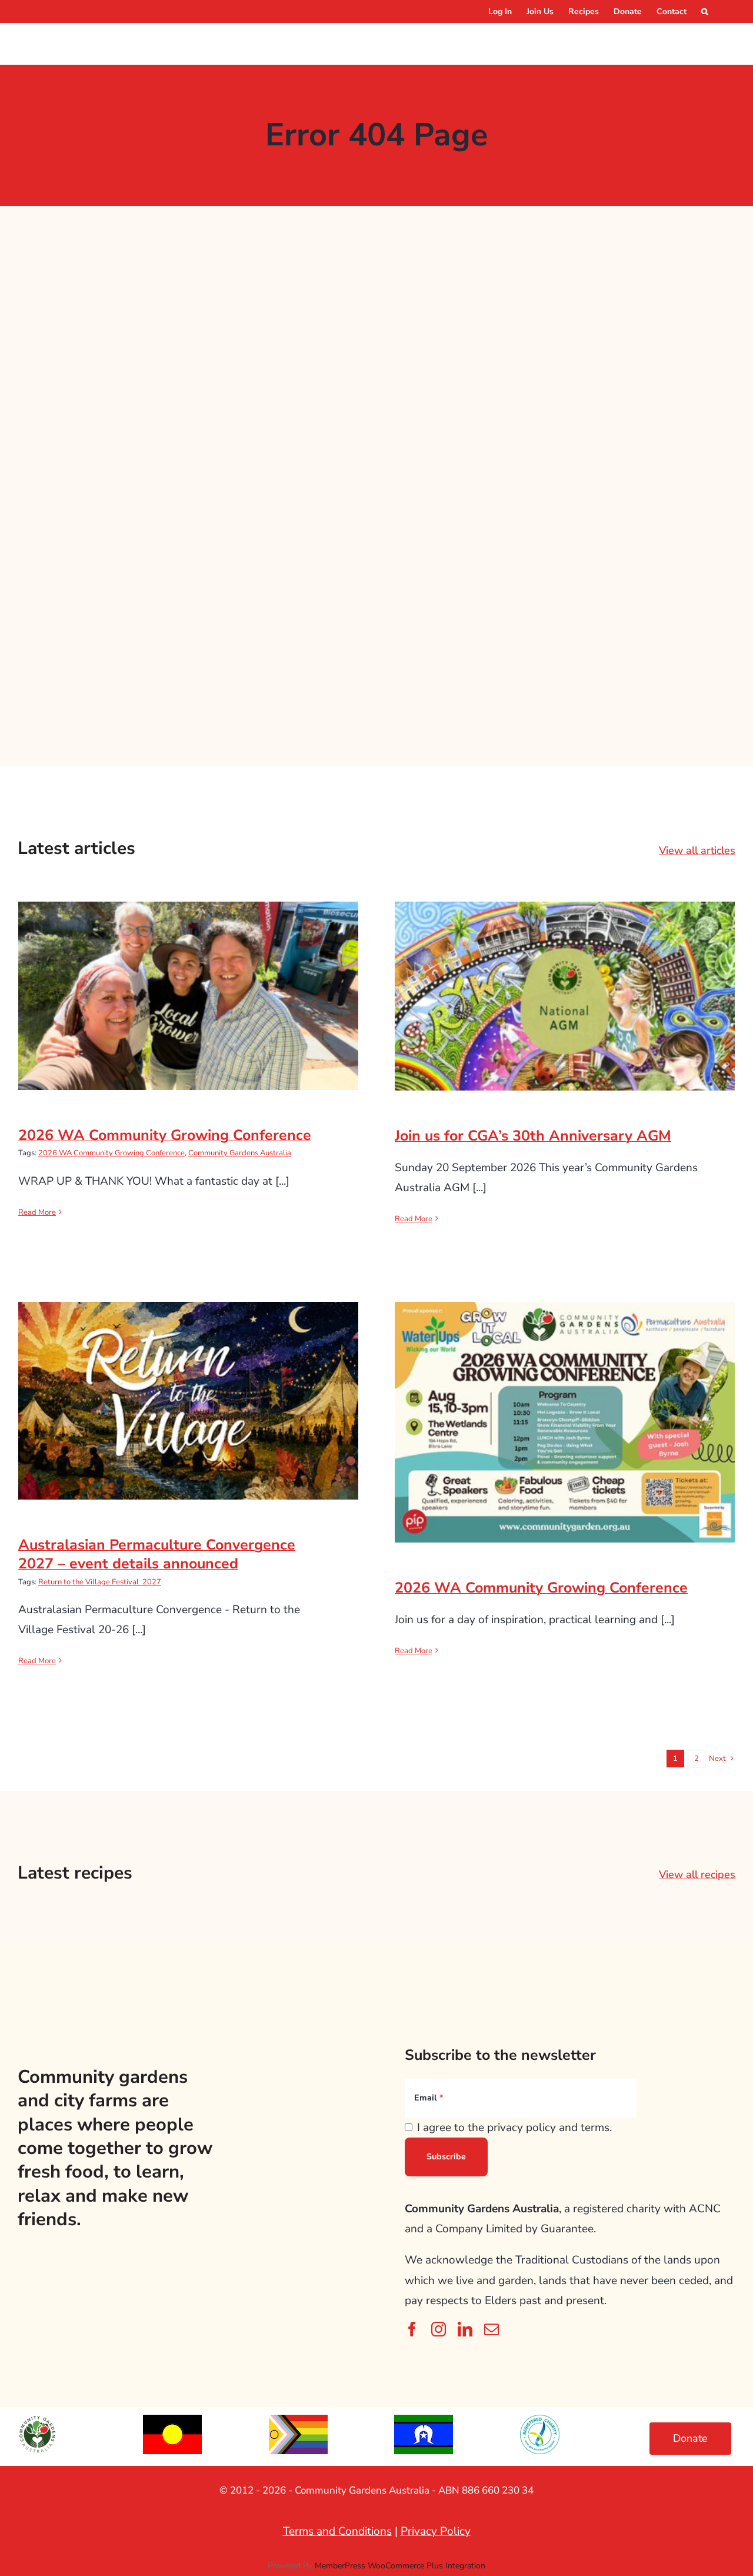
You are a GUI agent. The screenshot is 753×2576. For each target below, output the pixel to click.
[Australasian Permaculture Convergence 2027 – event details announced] (188, 1400)
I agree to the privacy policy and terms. (514, 2128)
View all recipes (697, 1874)
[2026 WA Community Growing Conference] (188, 996)
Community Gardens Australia (240, 1153)
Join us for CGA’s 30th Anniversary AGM (565, 985)
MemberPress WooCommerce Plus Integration (400, 2566)
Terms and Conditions (337, 2531)
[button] (705, 11)
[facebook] (412, 2329)
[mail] (492, 2329)
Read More (37, 1212)
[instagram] (439, 2329)
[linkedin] (465, 2329)
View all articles (697, 850)
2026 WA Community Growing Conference (189, 984)
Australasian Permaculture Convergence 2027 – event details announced (189, 1381)
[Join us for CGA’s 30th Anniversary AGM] (565, 996)
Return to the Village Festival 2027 (100, 1582)
